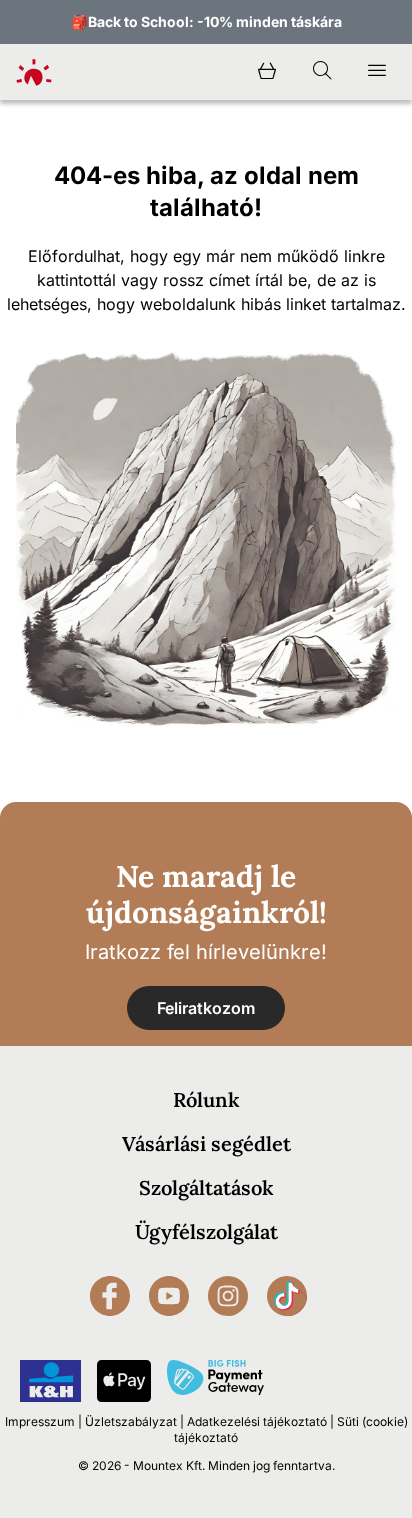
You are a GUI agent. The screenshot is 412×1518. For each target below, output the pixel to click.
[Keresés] (322, 72)
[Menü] (377, 72)
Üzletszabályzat (131, 1421)
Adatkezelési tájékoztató (257, 1421)
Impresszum (40, 1421)
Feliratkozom (206, 1008)
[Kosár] (267, 72)
